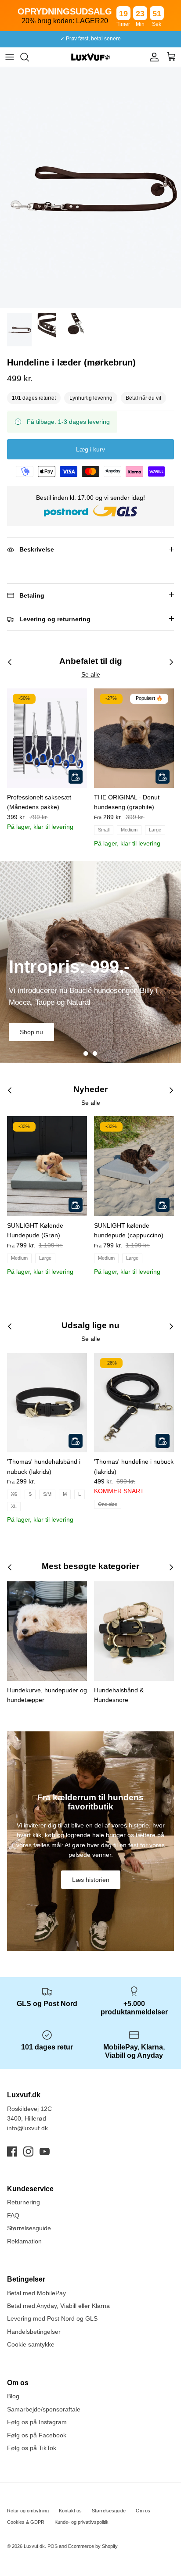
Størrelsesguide (29, 2228)
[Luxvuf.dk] (90, 57)
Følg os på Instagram (37, 2422)
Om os (143, 2511)
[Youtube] (45, 2151)
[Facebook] (12, 2151)
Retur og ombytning (28, 2511)
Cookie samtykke (31, 2344)
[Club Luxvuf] (152, 57)
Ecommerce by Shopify (93, 2546)
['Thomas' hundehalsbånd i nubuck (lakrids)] (47, 1403)
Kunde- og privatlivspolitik (81, 2522)
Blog (13, 2396)
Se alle (91, 674)
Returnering (24, 2202)
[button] (86, 1053)
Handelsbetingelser (34, 2332)
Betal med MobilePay (36, 2293)
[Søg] (29, 57)
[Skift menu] (10, 57)
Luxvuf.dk (34, 2546)
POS (52, 2546)
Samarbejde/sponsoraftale (44, 2409)
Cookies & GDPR (26, 2522)
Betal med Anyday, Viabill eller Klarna (58, 2306)
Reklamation (24, 2241)
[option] (90, 188)
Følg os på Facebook (37, 2435)
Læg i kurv (90, 449)
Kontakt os (70, 2511)
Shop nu (31, 1032)
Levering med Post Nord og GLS (52, 2318)
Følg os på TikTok (32, 2448)
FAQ (13, 2215)
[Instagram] (28, 2151)
